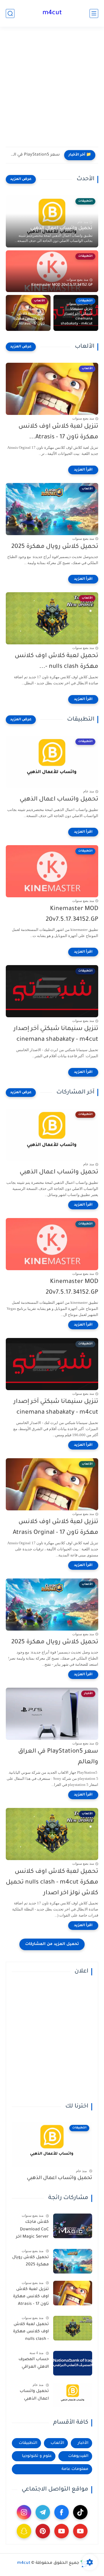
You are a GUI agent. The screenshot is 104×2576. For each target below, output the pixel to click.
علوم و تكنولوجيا (37, 2456)
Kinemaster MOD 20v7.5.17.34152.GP (62, 285)
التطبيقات (28, 2443)
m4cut (52, 13)
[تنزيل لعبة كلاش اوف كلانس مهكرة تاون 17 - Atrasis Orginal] (73, 2293)
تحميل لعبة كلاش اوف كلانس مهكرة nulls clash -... (56, 661)
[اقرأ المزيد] (83, 470)
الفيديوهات (78, 2456)
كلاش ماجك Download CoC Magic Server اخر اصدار (32, 2231)
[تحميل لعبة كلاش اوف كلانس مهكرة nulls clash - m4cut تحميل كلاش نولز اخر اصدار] (73, 2328)
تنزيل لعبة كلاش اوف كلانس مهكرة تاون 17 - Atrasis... (29, 319)
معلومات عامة (75, 2469)
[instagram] (24, 2512)
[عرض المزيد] (21, 179)
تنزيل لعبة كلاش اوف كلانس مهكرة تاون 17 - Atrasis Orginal (55, 1527)
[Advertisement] (52, 90)
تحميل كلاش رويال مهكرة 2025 (55, 547)
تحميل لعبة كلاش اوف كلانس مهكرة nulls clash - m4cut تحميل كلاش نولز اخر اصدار (52, 1883)
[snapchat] (24, 2531)
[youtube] (80, 2531)
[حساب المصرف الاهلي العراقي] (73, 2363)
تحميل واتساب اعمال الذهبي (61, 228)
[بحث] (10, 13)
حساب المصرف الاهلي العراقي (34, 2363)
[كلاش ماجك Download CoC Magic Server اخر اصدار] (73, 2226)
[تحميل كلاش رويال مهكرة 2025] (73, 2261)
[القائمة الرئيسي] (94, 13)
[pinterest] (43, 2531)
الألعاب (57, 2443)
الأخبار (83, 2443)
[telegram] (43, 2512)
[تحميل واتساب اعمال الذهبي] (73, 2395)
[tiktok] (80, 2512)
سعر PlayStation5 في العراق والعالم (34, 155)
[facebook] (62, 2512)
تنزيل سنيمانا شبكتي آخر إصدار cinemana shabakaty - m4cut (77, 317)
